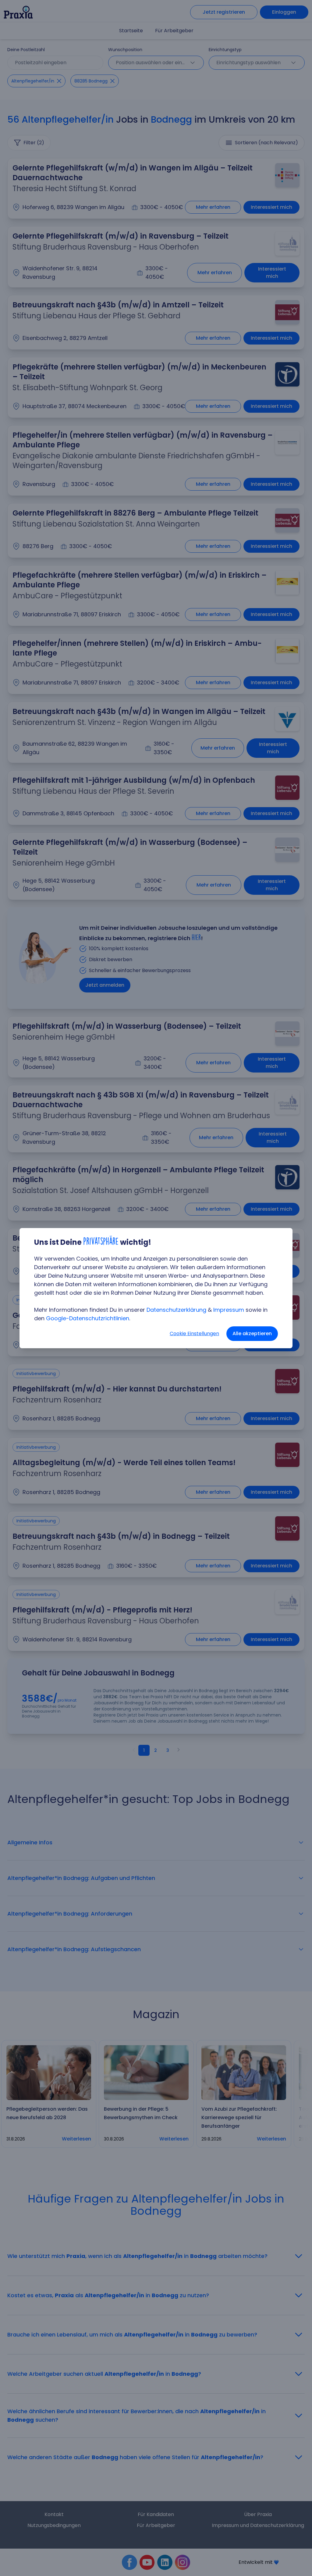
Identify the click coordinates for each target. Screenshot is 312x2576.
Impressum (229, 1310)
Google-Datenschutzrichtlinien (88, 1318)
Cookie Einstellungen (194, 1333)
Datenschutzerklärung (176, 1310)
